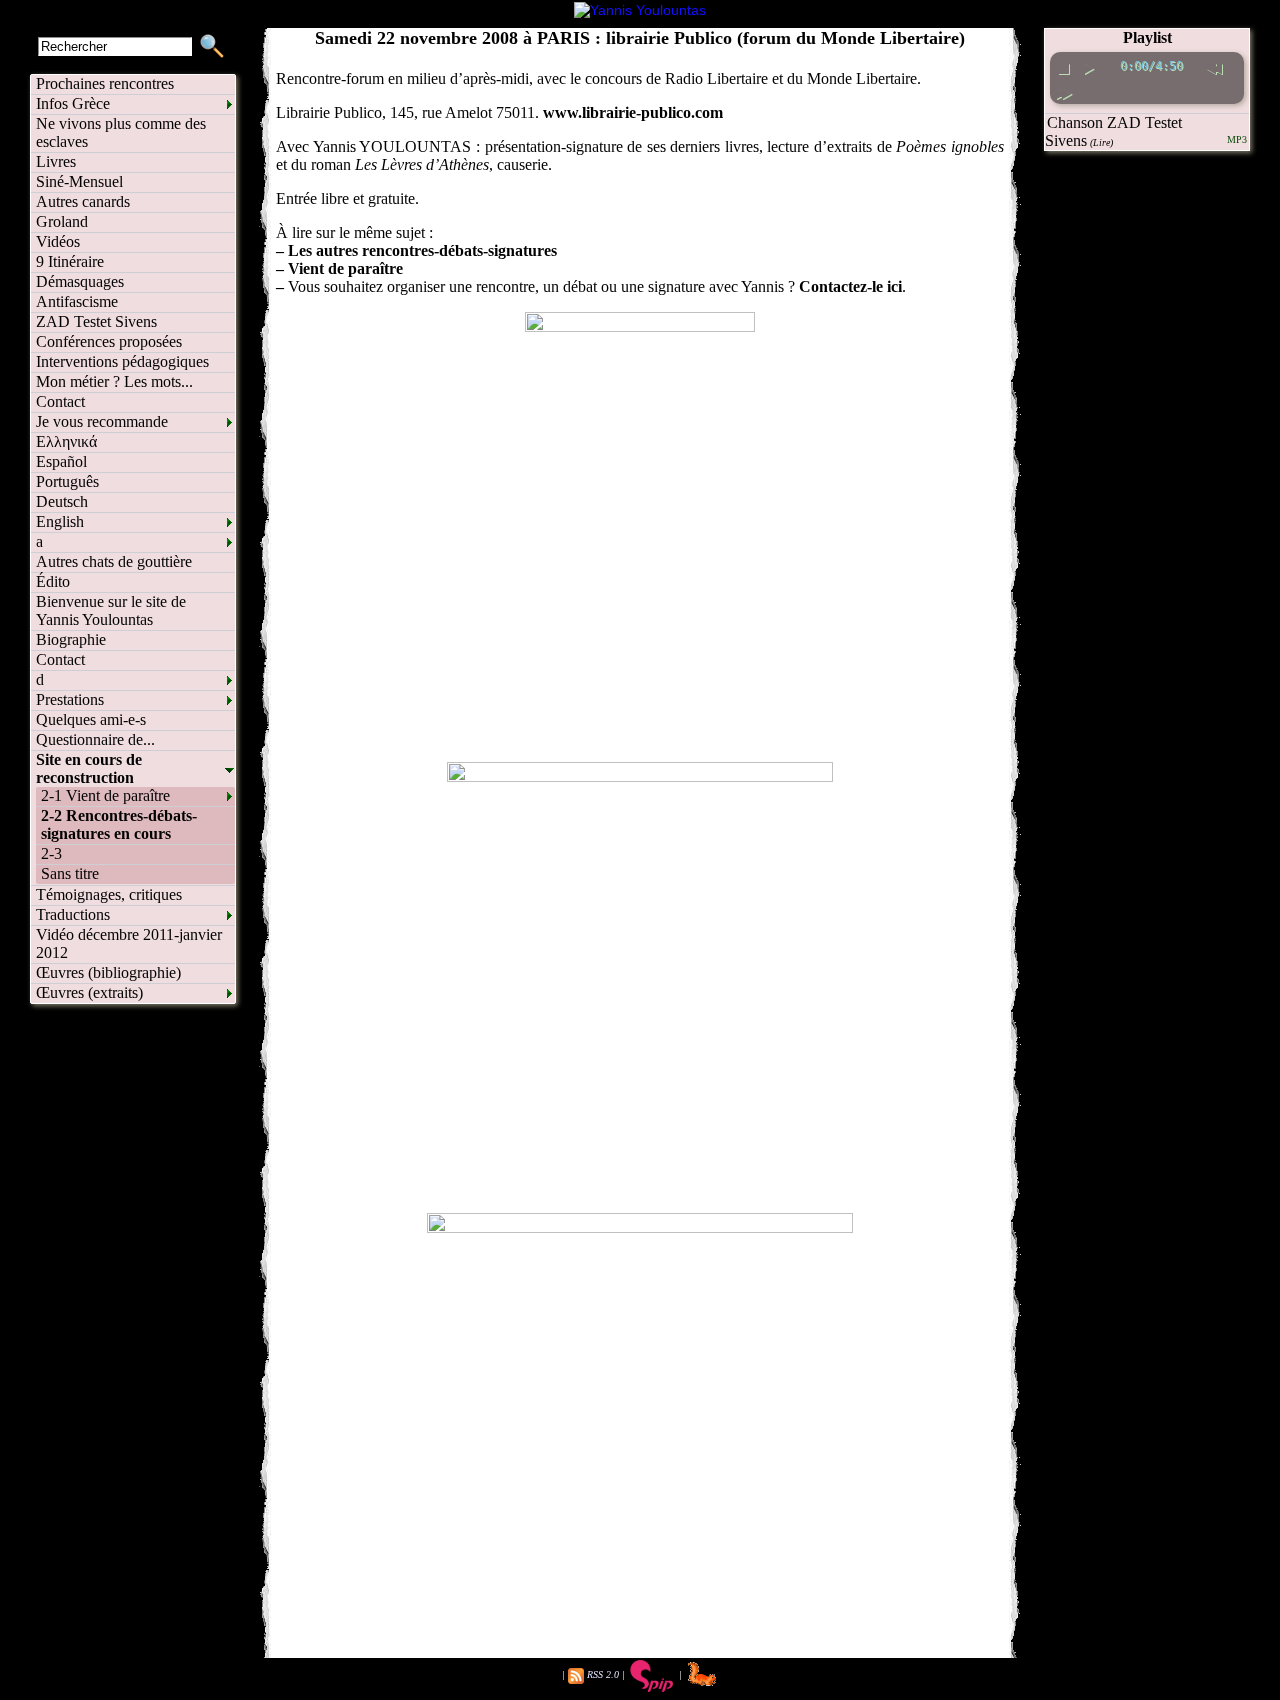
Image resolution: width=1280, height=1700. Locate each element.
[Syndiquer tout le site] (576, 1674)
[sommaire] (640, 10)
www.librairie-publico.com (633, 112)
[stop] (1063, 65)
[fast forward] (1063, 90)
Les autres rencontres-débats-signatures (422, 250)
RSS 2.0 (603, 1674)
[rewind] (1213, 65)
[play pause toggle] (1088, 65)
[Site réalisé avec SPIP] (652, 1674)
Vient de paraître (345, 268)
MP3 (1237, 139)
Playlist (1147, 37)
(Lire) (1101, 142)
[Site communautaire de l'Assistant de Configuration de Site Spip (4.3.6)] (701, 1674)
